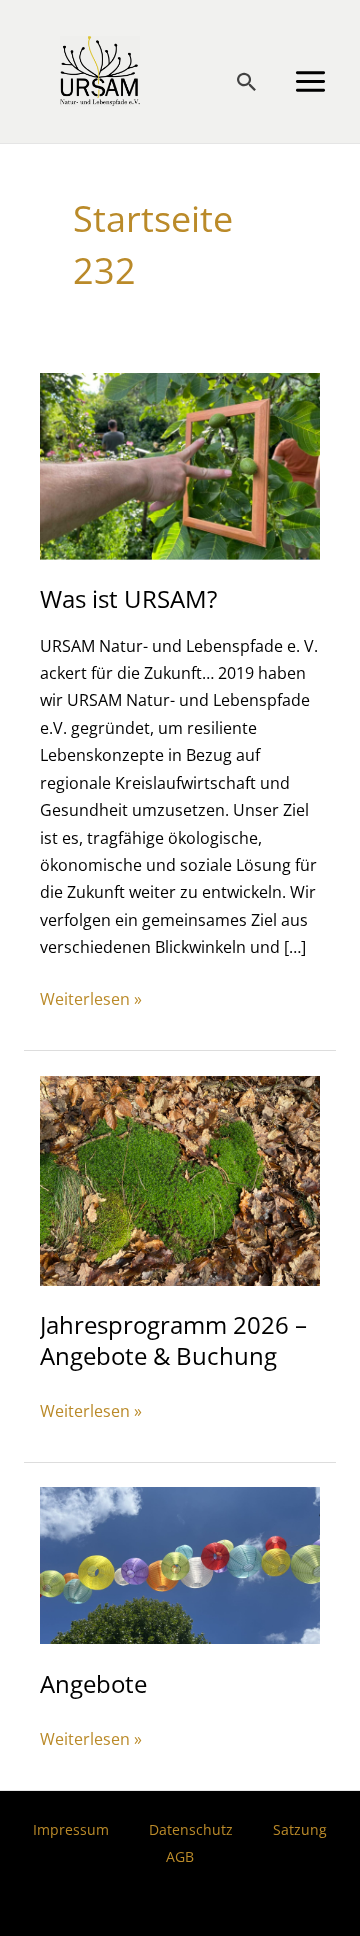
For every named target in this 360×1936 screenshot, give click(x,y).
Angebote (93, 1684)
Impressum (71, 1829)
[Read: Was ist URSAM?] (179, 464)
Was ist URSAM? (128, 599)
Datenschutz (191, 1829)
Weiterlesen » (91, 999)
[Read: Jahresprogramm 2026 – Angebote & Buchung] (179, 1178)
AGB (180, 1856)
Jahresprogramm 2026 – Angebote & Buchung (173, 1340)
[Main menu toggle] (310, 82)
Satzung (300, 1829)
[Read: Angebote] (179, 1563)
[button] (247, 82)
